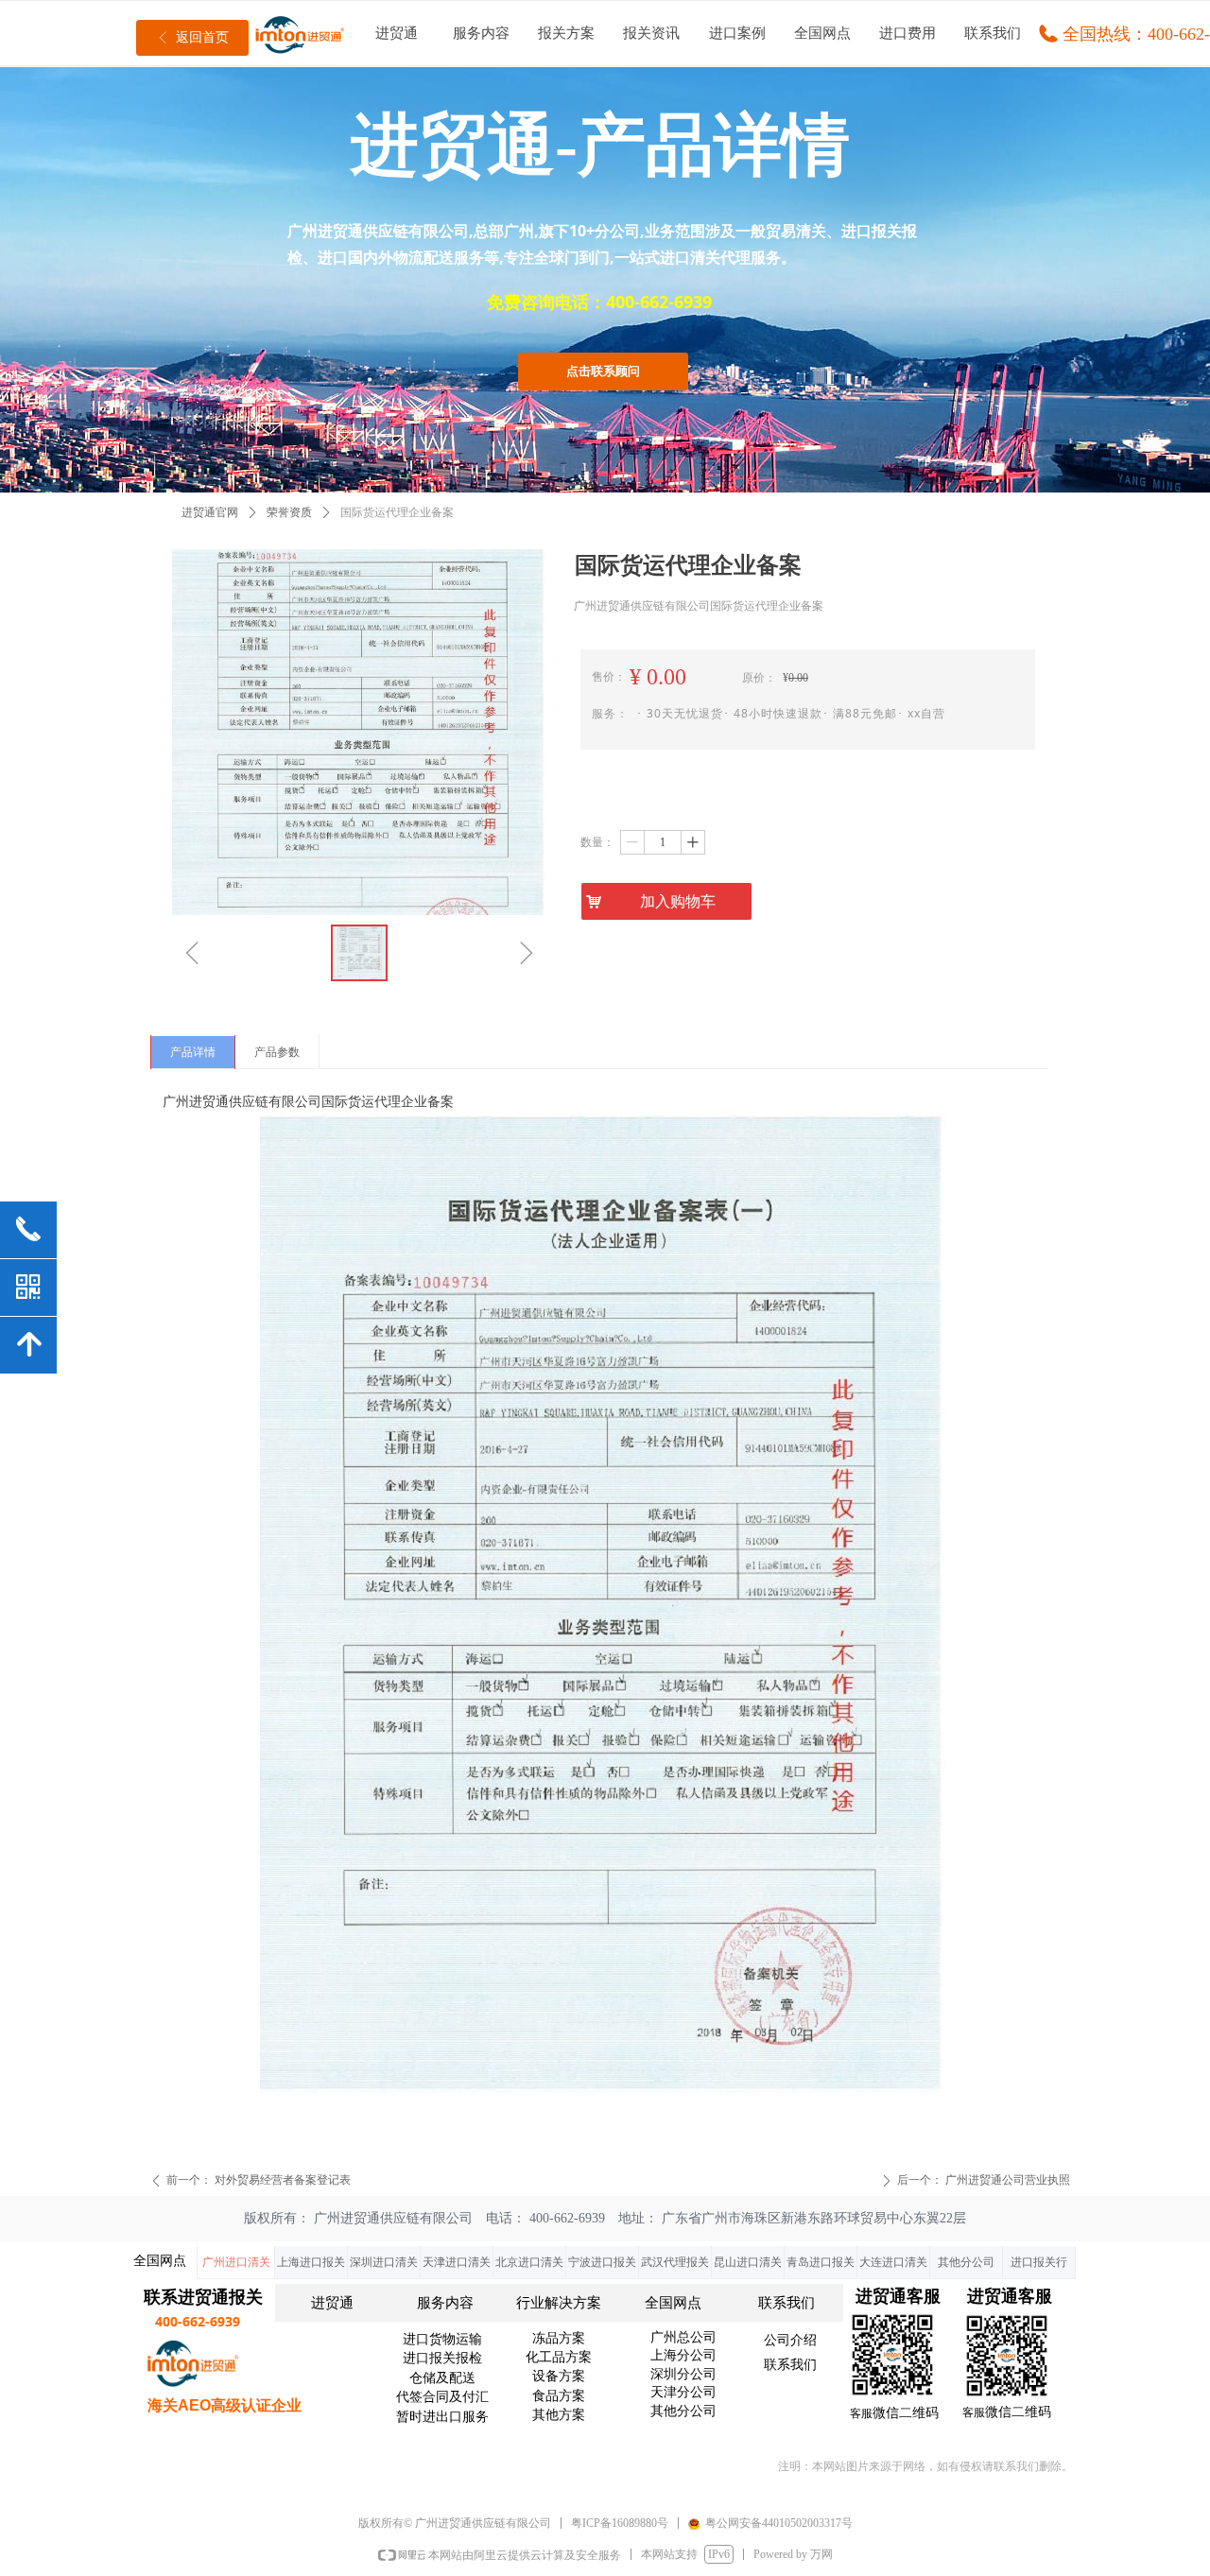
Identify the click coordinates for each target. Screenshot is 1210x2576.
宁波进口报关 (602, 2262)
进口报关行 (1039, 2262)
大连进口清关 (893, 2262)
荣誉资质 (289, 512)
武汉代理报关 (675, 2262)
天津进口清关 (457, 2262)
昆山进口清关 (748, 2262)
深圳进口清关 (384, 2262)
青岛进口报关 (821, 2262)
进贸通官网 (210, 512)
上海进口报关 (311, 2262)
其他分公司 (966, 2262)
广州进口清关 (236, 2262)
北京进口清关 (529, 2262)
